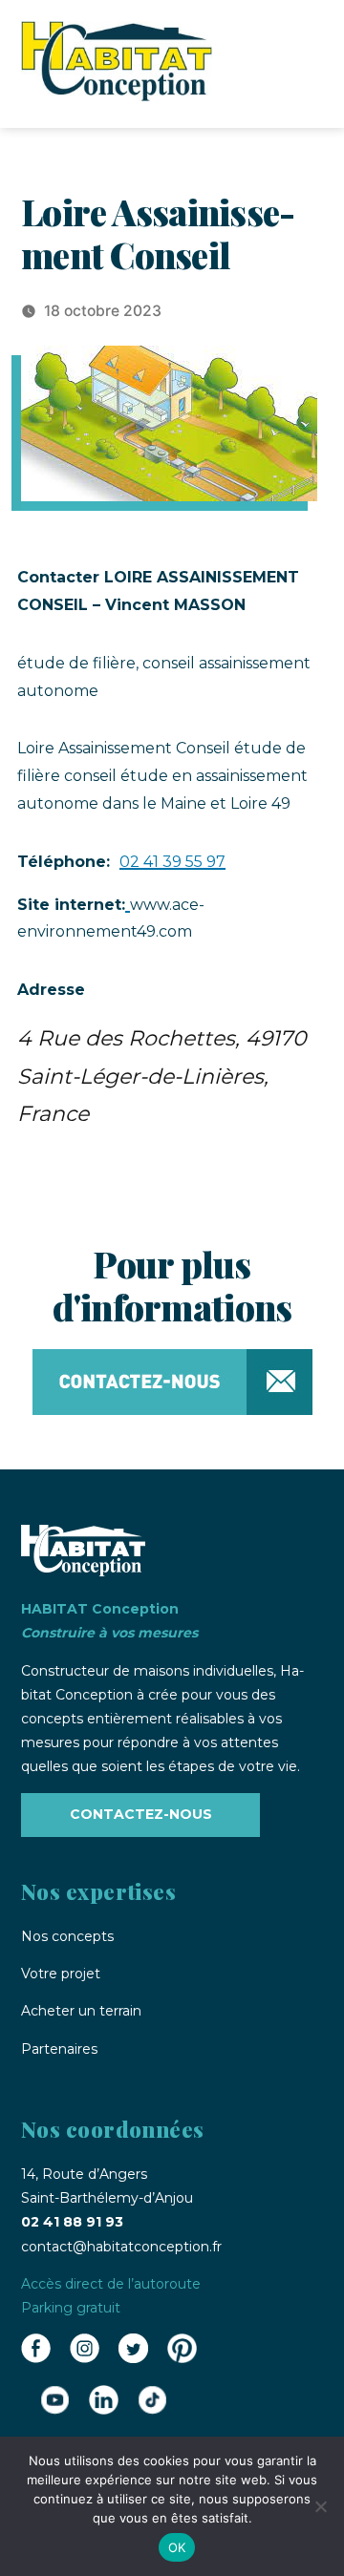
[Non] (320, 2506)
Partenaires (59, 2049)
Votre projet (61, 1974)
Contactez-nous (141, 1814)
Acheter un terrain (81, 2011)
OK (177, 2547)
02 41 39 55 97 (172, 862)
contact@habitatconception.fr (121, 2247)
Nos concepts (67, 1936)
